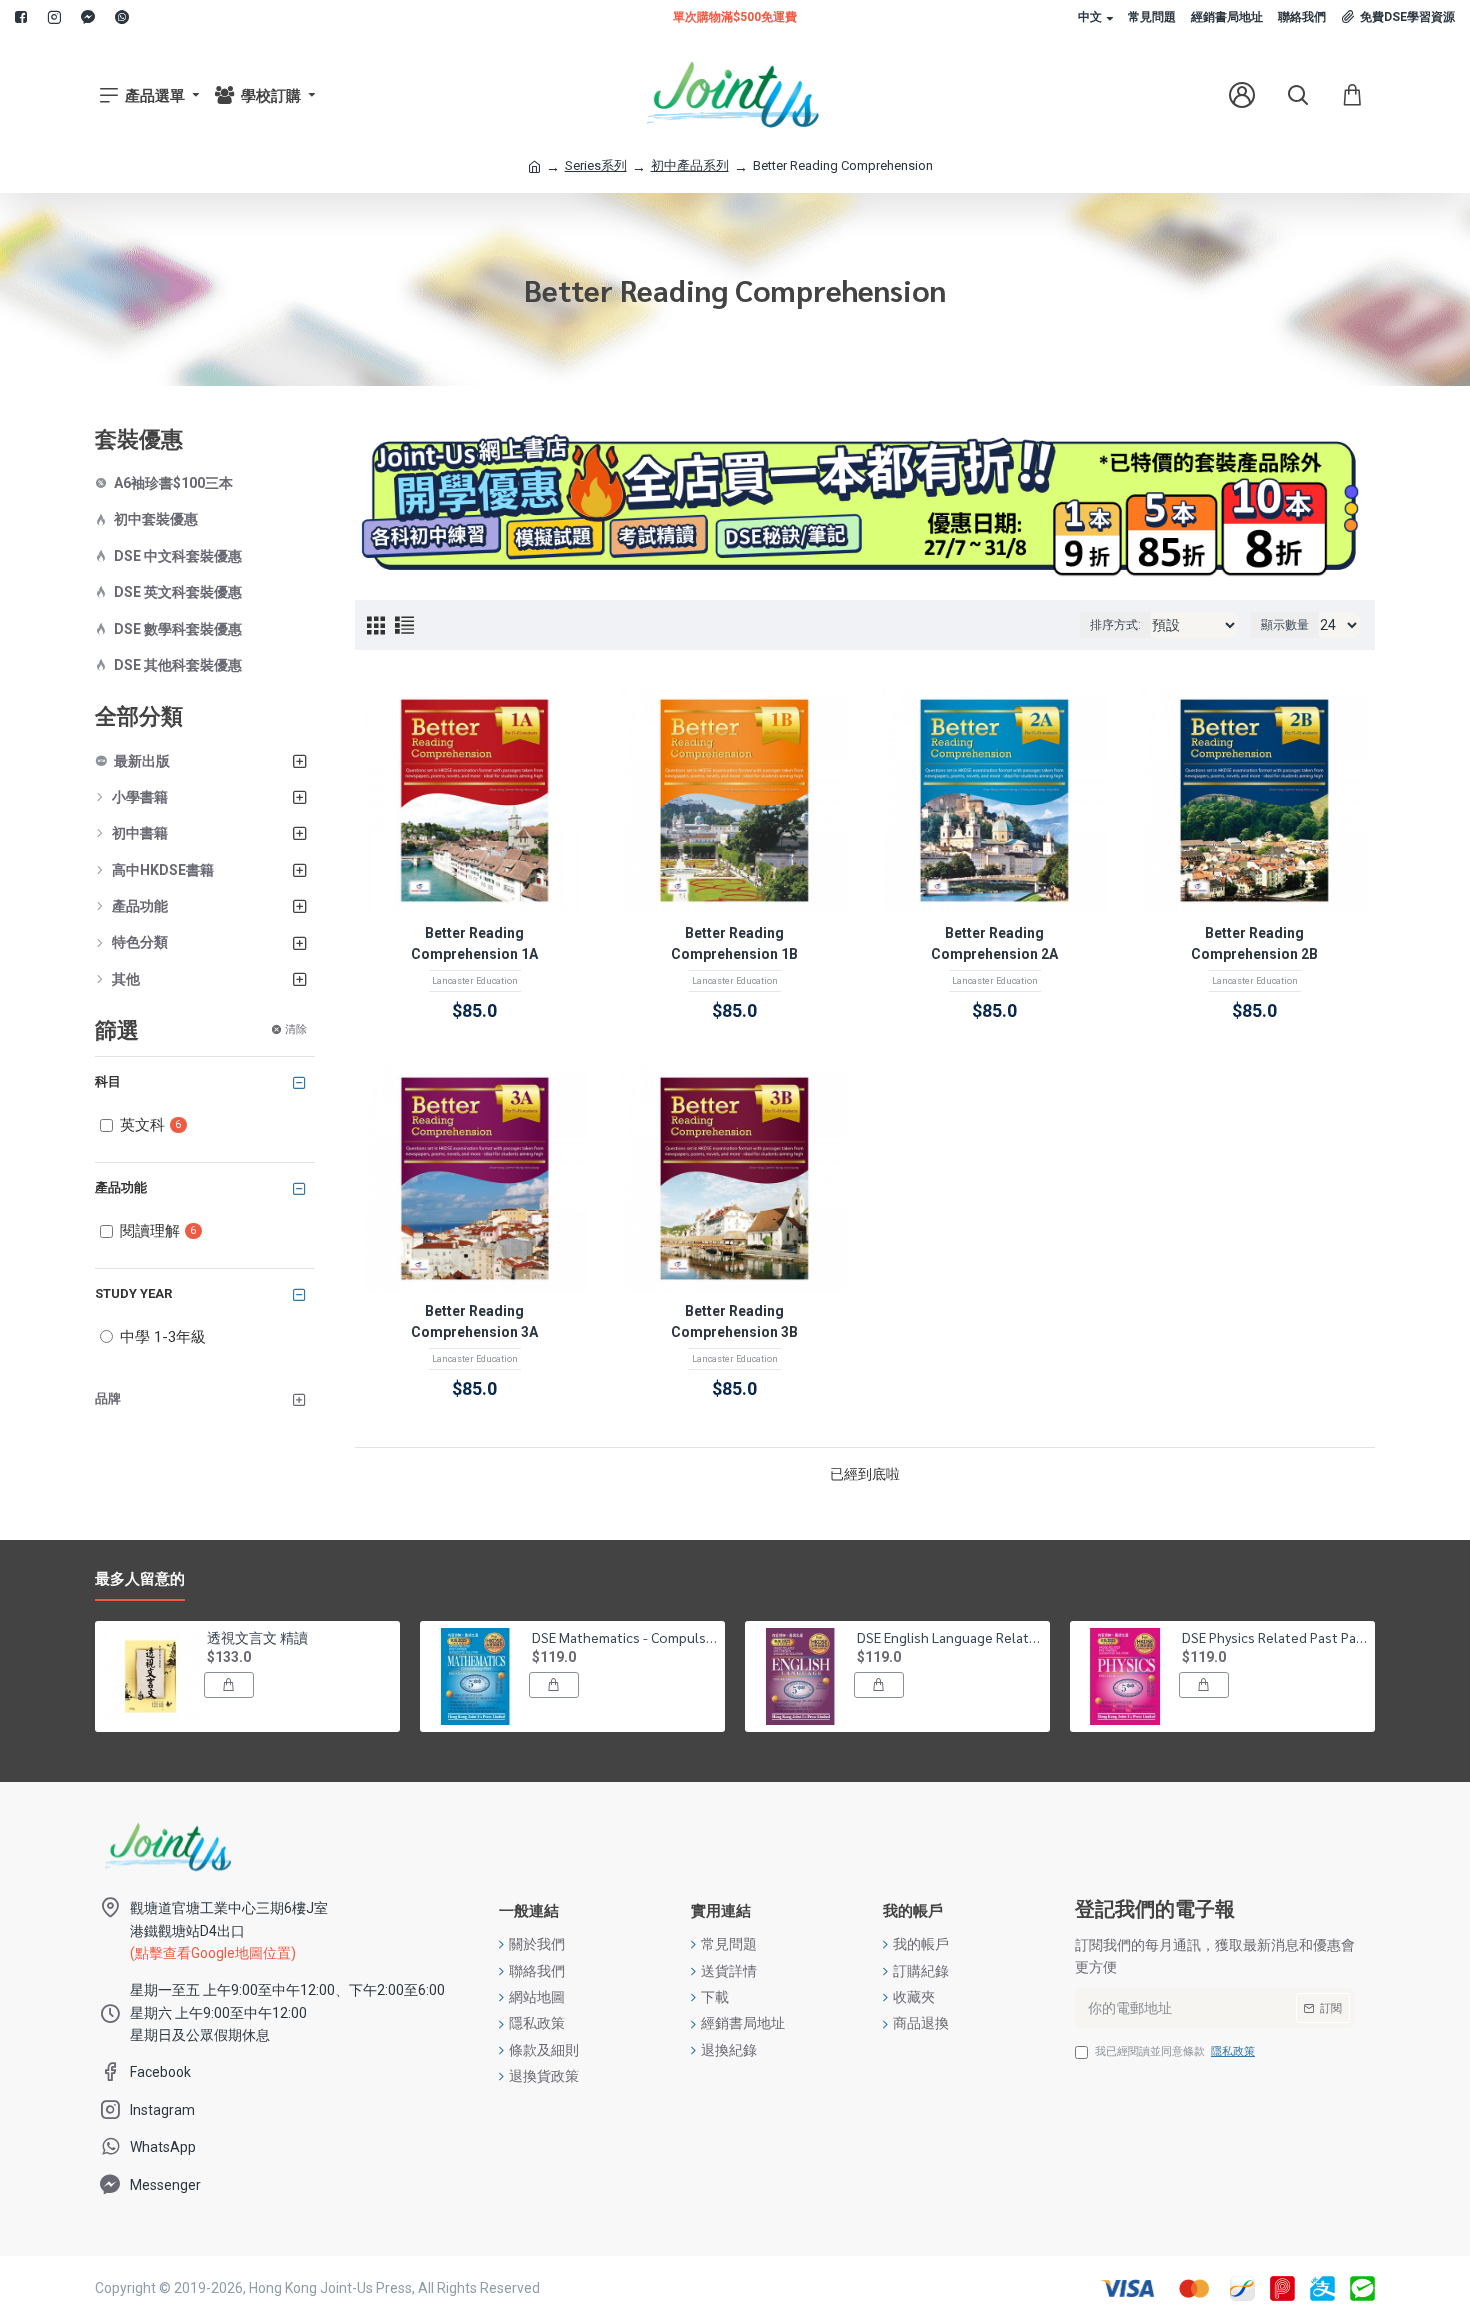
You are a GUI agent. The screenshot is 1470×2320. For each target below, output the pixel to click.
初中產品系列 (690, 165)
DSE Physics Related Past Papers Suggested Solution (1275, 1637)
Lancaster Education (475, 981)
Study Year (133, 1293)
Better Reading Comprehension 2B (1254, 943)
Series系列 (596, 165)
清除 (296, 1029)
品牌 (108, 1398)
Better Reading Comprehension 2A (994, 943)
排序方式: (1115, 625)
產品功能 (121, 1187)
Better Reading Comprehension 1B (734, 943)
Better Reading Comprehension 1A (474, 943)
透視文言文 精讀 (257, 1637)
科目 (108, 1081)
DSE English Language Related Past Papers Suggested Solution (950, 1637)
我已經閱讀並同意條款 (1175, 2051)
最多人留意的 (140, 1579)
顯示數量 (1285, 625)
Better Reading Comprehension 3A (474, 1321)
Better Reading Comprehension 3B (734, 1321)
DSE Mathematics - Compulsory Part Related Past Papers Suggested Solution (625, 1637)
